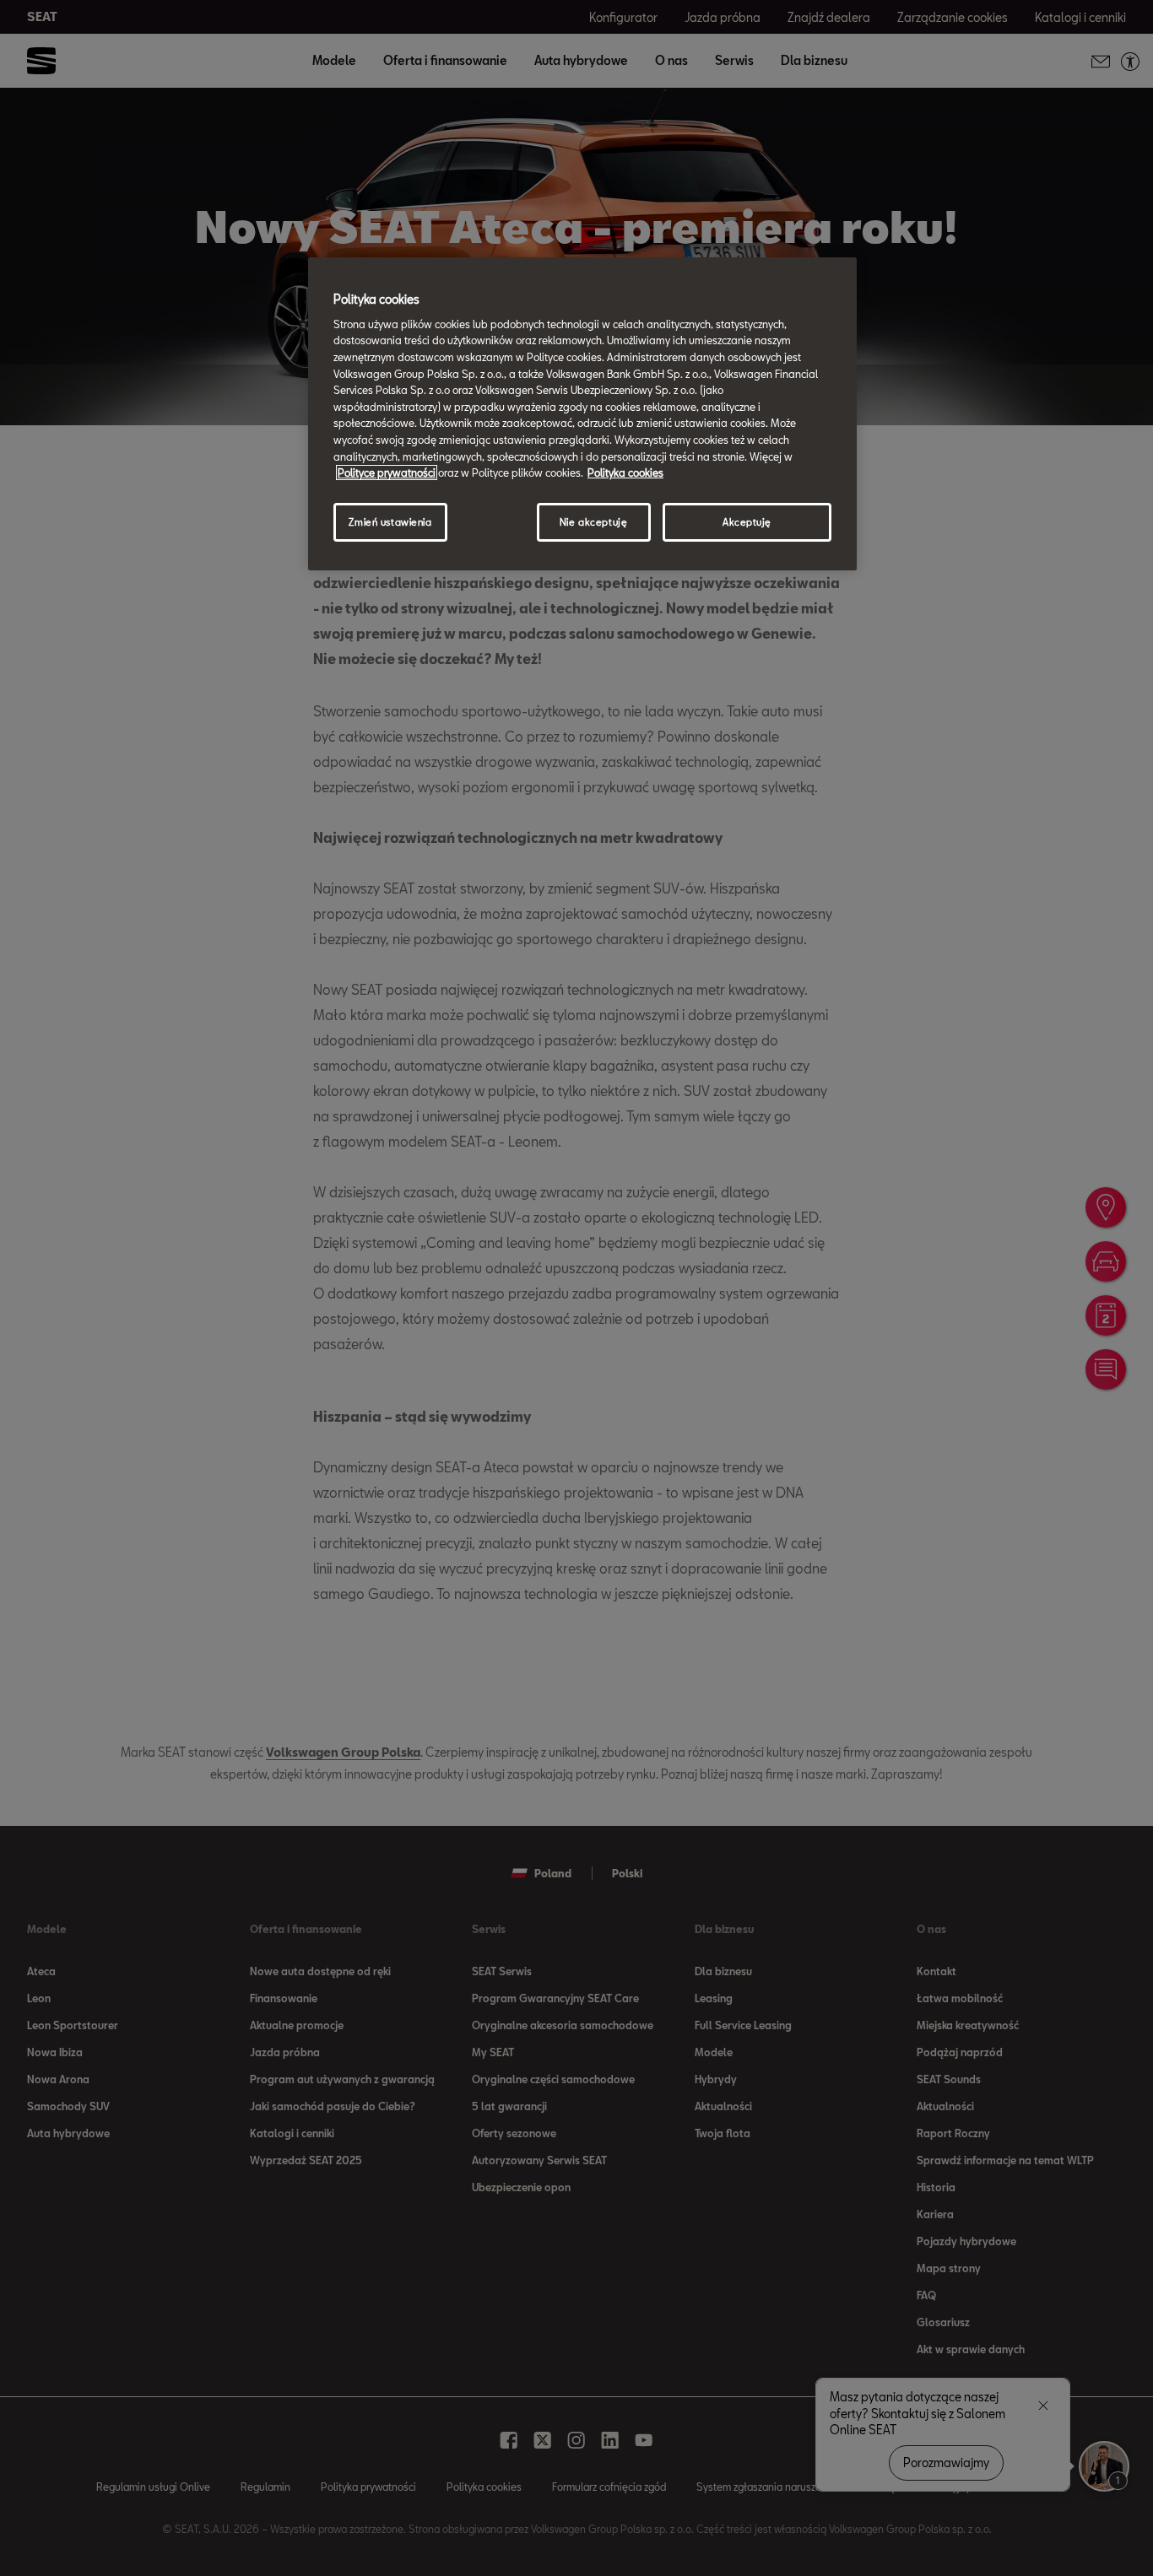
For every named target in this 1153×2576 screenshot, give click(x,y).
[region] (582, 413)
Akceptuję (747, 522)
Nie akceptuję (593, 522)
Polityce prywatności (387, 473)
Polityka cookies (625, 473)
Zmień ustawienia (390, 522)
